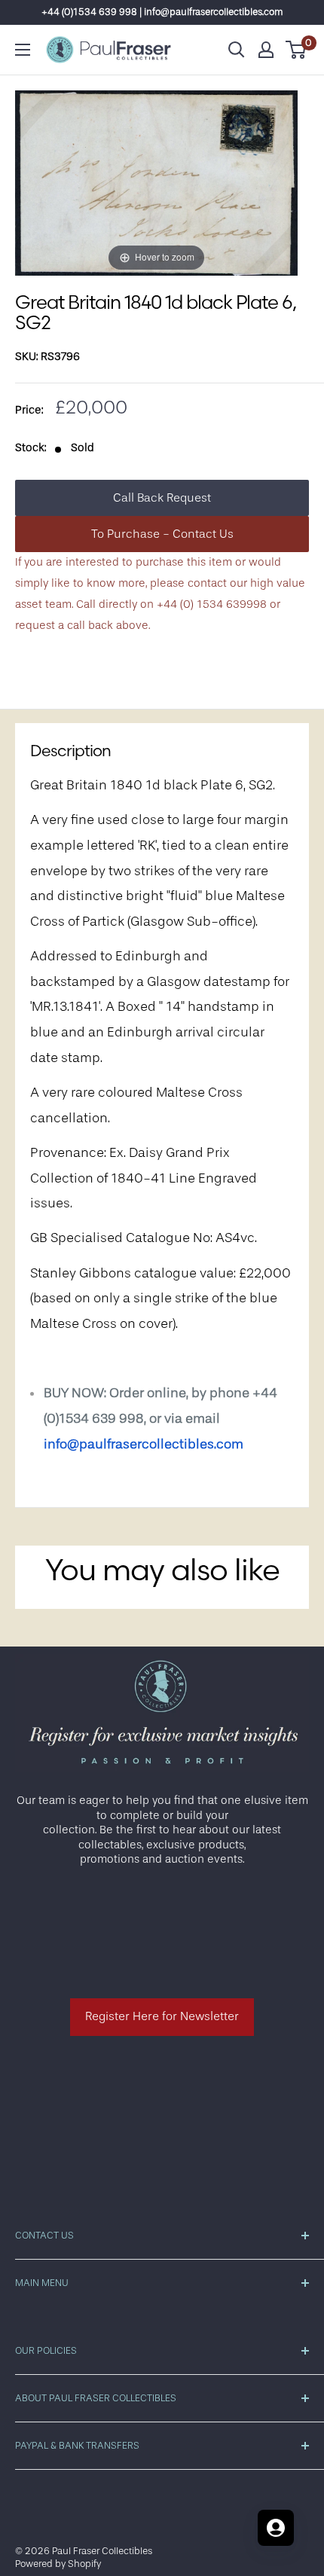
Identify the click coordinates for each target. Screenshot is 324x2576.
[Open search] (237, 50)
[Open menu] (23, 50)
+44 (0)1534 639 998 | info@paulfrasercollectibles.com (162, 12)
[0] (296, 50)
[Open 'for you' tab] (276, 2528)
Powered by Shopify (58, 2564)
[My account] (266, 50)
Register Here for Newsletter (162, 2016)
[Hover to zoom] (156, 183)
